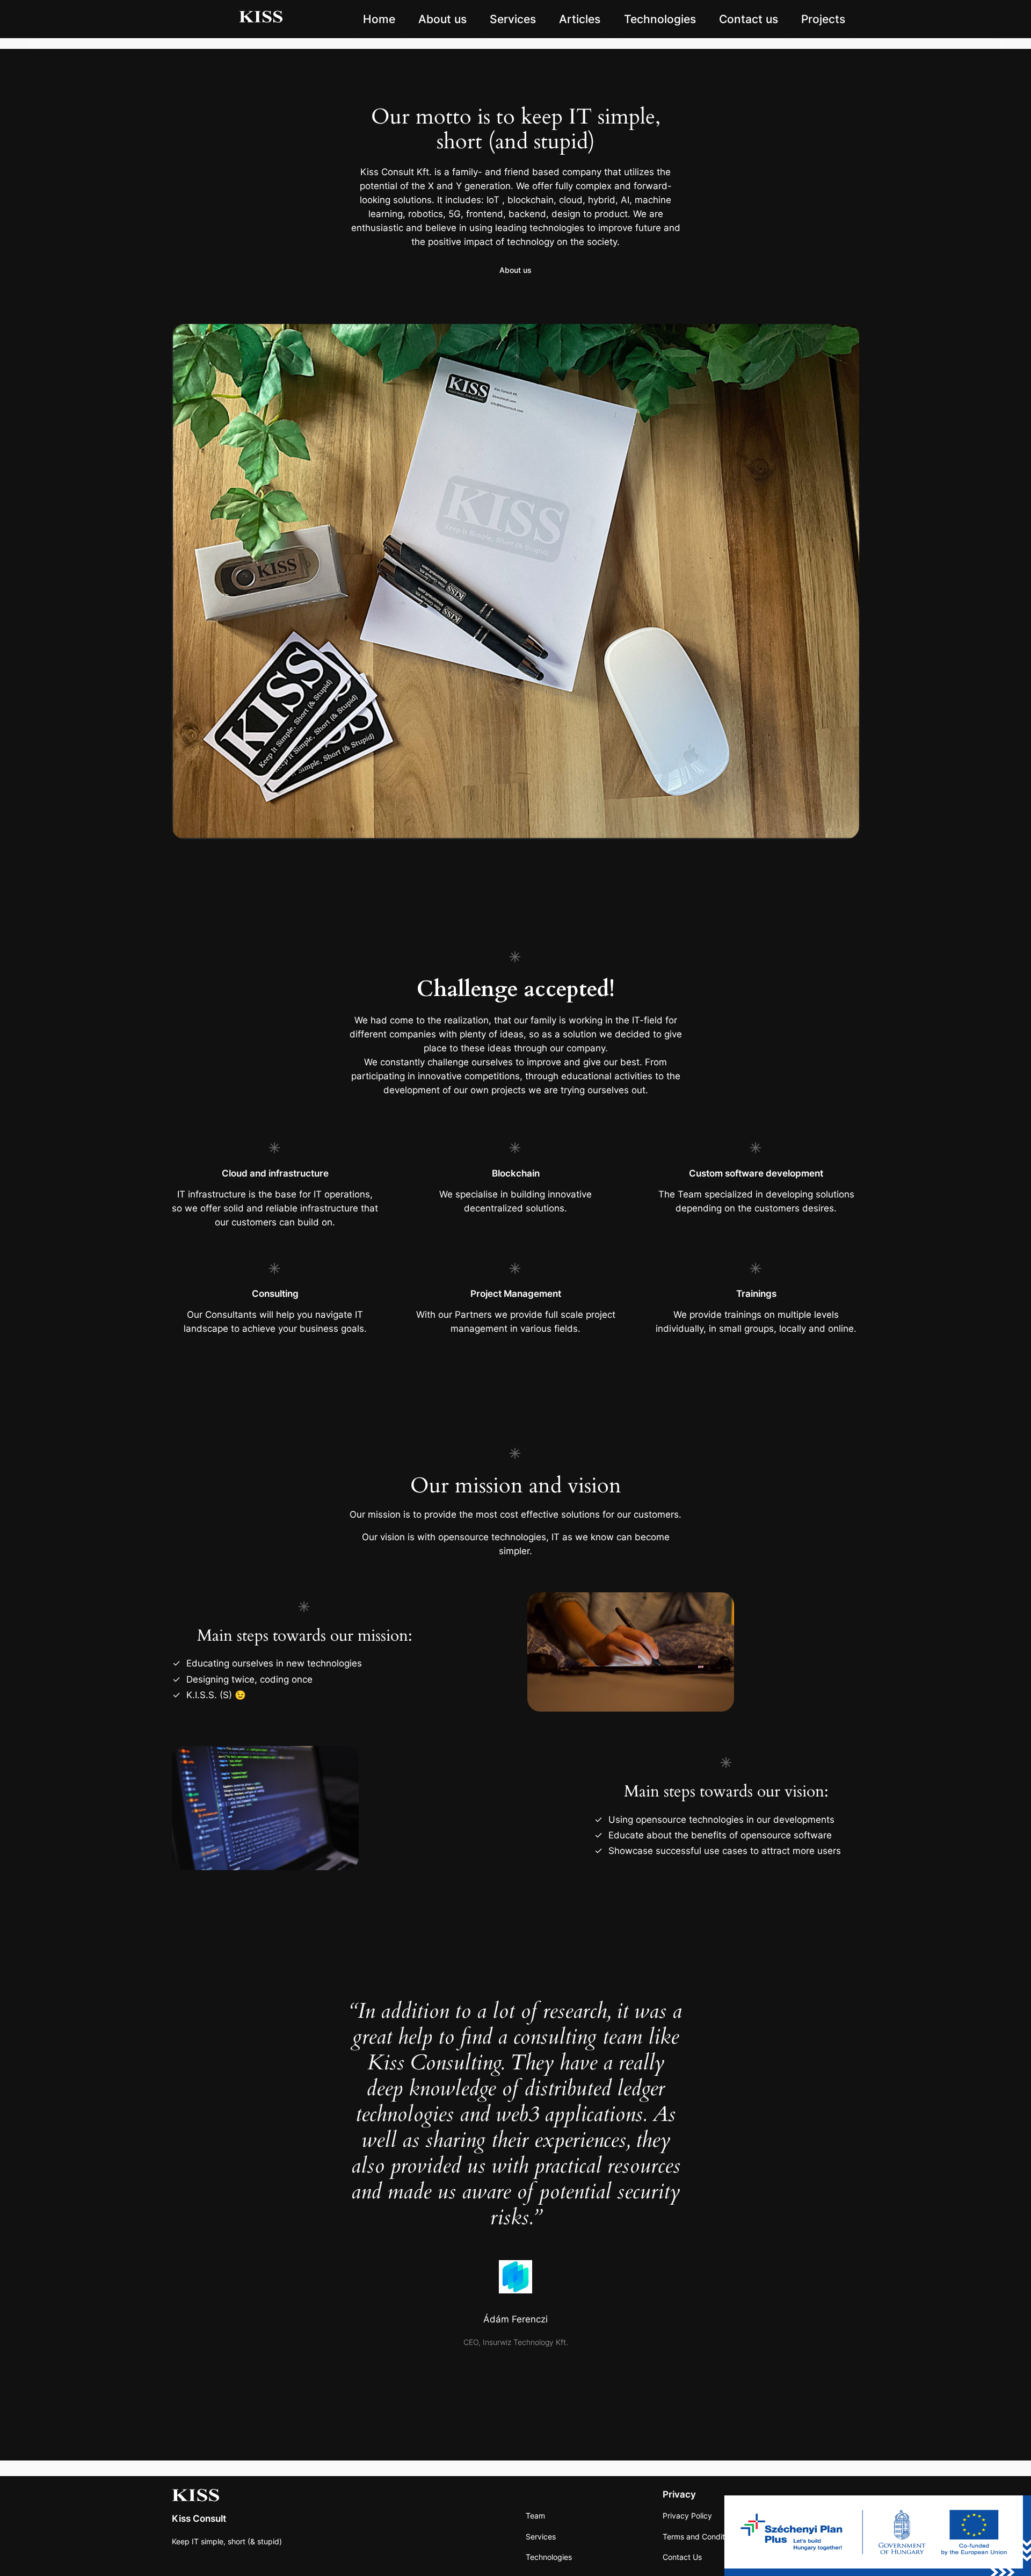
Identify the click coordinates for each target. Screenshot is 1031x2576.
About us (442, 19)
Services (513, 19)
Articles (580, 19)
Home (379, 19)
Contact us (749, 19)
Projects (823, 19)
